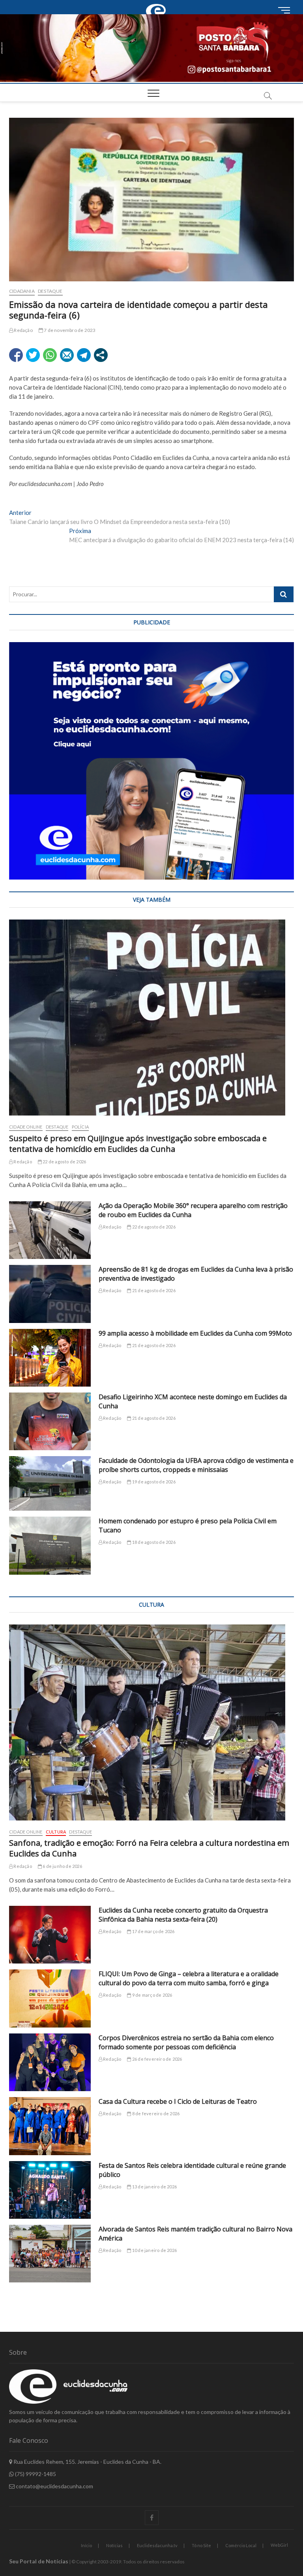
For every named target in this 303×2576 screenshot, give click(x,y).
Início (86, 2545)
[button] (151, 48)
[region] (151, 761)
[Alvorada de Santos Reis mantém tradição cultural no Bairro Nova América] (50, 2254)
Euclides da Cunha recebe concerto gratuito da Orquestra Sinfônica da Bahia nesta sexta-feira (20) (183, 1915)
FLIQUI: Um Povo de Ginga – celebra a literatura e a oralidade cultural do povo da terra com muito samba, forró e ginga (189, 1978)
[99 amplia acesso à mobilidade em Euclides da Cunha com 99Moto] (50, 1358)
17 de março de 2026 (153, 1931)
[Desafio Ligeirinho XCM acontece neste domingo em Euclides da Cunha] (50, 1421)
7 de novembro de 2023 (69, 330)
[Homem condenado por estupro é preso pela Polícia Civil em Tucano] (50, 1545)
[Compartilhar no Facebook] (16, 355)
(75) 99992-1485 (35, 2474)
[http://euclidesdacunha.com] (157, 4)
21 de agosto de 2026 (153, 1290)
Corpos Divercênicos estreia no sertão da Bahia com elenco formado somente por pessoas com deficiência (186, 2042)
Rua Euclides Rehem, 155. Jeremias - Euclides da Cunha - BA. (87, 2462)
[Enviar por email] (67, 355)
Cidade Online (26, 1127)
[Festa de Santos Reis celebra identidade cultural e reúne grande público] (50, 2190)
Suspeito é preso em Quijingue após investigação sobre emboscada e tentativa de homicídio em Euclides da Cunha (138, 1144)
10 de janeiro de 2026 (154, 2250)
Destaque (50, 291)
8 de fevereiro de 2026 (155, 2113)
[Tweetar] (33, 355)
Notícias (114, 2545)
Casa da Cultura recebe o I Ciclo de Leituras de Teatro (178, 2101)
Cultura (56, 1832)
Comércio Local (241, 2545)
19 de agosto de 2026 (153, 1482)
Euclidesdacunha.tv (157, 2545)
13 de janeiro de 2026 (154, 2187)
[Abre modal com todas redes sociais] (101, 355)
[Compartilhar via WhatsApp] (50, 355)
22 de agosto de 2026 (64, 1162)
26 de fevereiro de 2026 (157, 2059)
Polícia (80, 1127)
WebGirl (279, 2545)
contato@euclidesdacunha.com (54, 2486)
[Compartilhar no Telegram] (84, 355)
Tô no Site (201, 2545)
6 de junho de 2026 (62, 1866)
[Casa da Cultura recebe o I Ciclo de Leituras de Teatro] (50, 2126)
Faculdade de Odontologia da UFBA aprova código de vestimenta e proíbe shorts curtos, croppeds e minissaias (196, 1465)
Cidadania (22, 291)
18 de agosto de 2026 (153, 1542)
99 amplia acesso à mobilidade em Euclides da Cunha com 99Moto (195, 1333)
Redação (23, 330)
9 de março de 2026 (152, 1995)
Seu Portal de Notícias (39, 2561)
